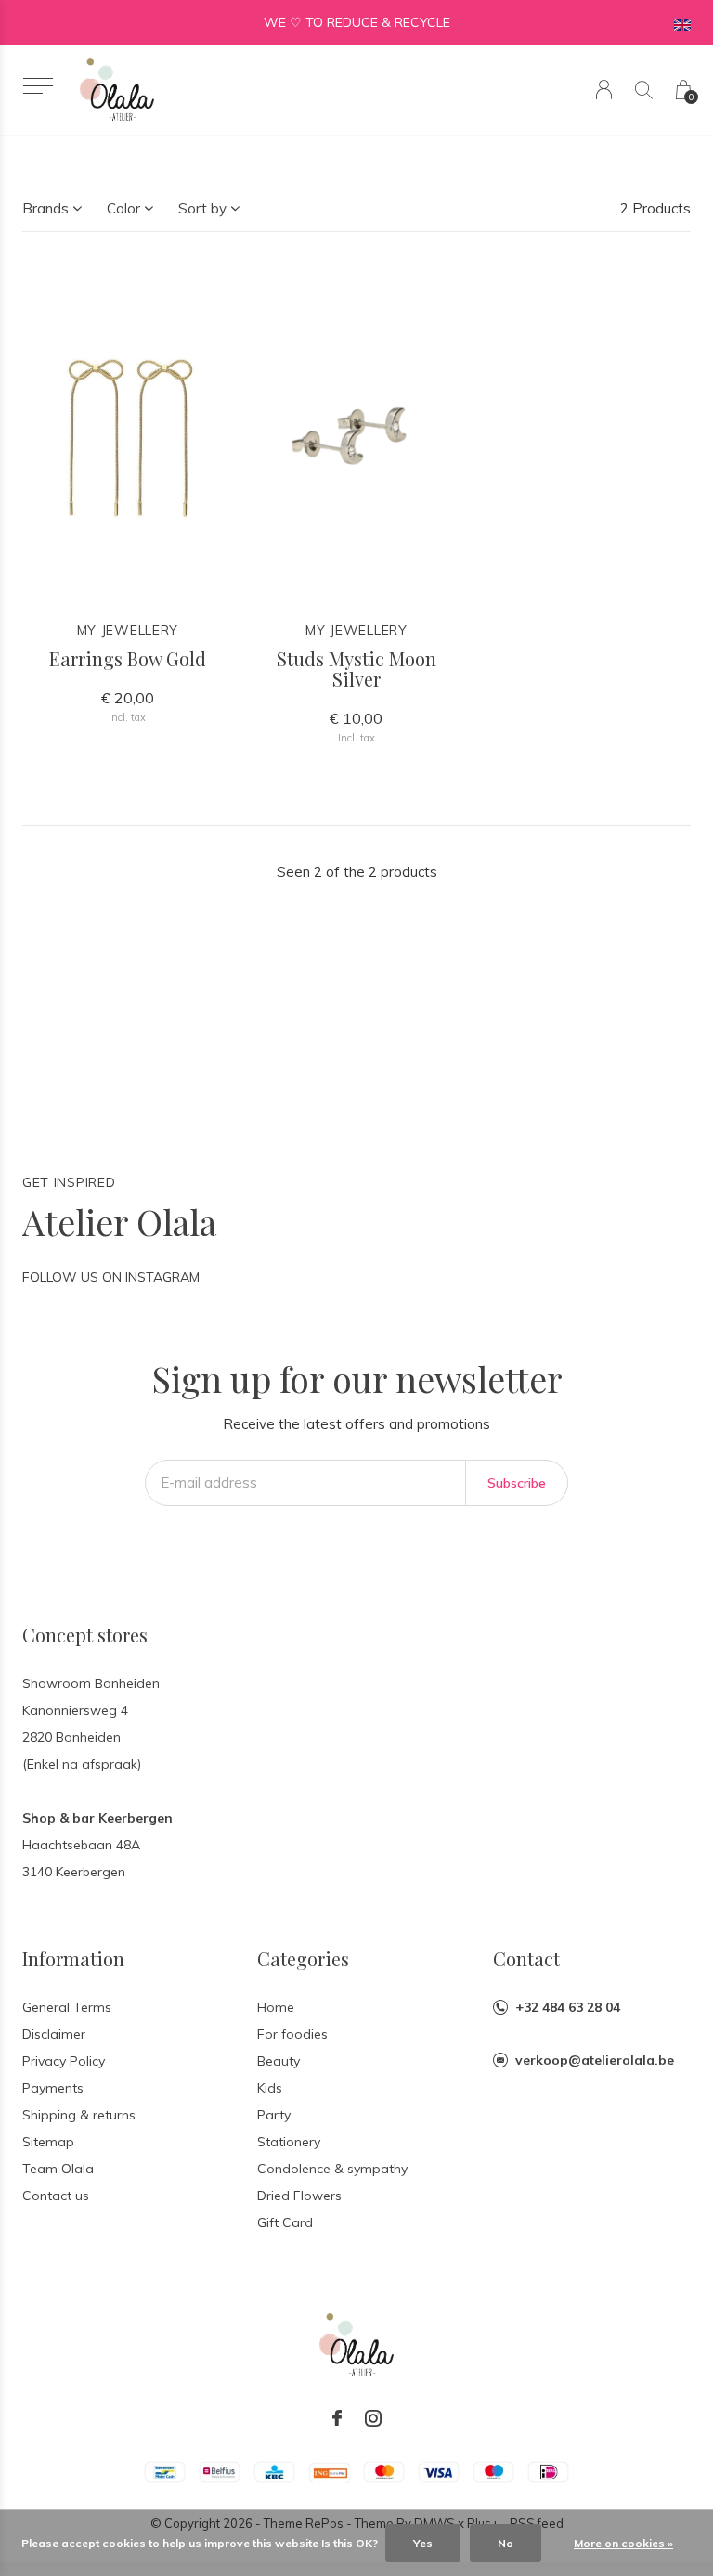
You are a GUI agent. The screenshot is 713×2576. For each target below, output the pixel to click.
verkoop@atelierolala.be (595, 2060)
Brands (45, 208)
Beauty (279, 2061)
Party (274, 2115)
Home (276, 2007)
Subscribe (517, 1483)
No (506, 2543)
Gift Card (285, 2222)
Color (123, 208)
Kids (270, 2088)
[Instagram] (373, 2418)
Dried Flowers (299, 2196)
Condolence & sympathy (332, 2169)
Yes (423, 2543)
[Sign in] (604, 90)
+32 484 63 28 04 (568, 2007)
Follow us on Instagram (111, 1277)
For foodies (292, 2034)
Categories (303, 1958)
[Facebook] (337, 2418)
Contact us (56, 2196)
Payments (53, 2088)
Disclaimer (54, 2034)
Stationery (289, 2142)
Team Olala (58, 2169)
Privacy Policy (64, 2061)
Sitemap (48, 2142)
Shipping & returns (79, 2115)
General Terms (67, 2007)
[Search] (644, 90)
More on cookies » (623, 2543)
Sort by (202, 208)
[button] (38, 86)
